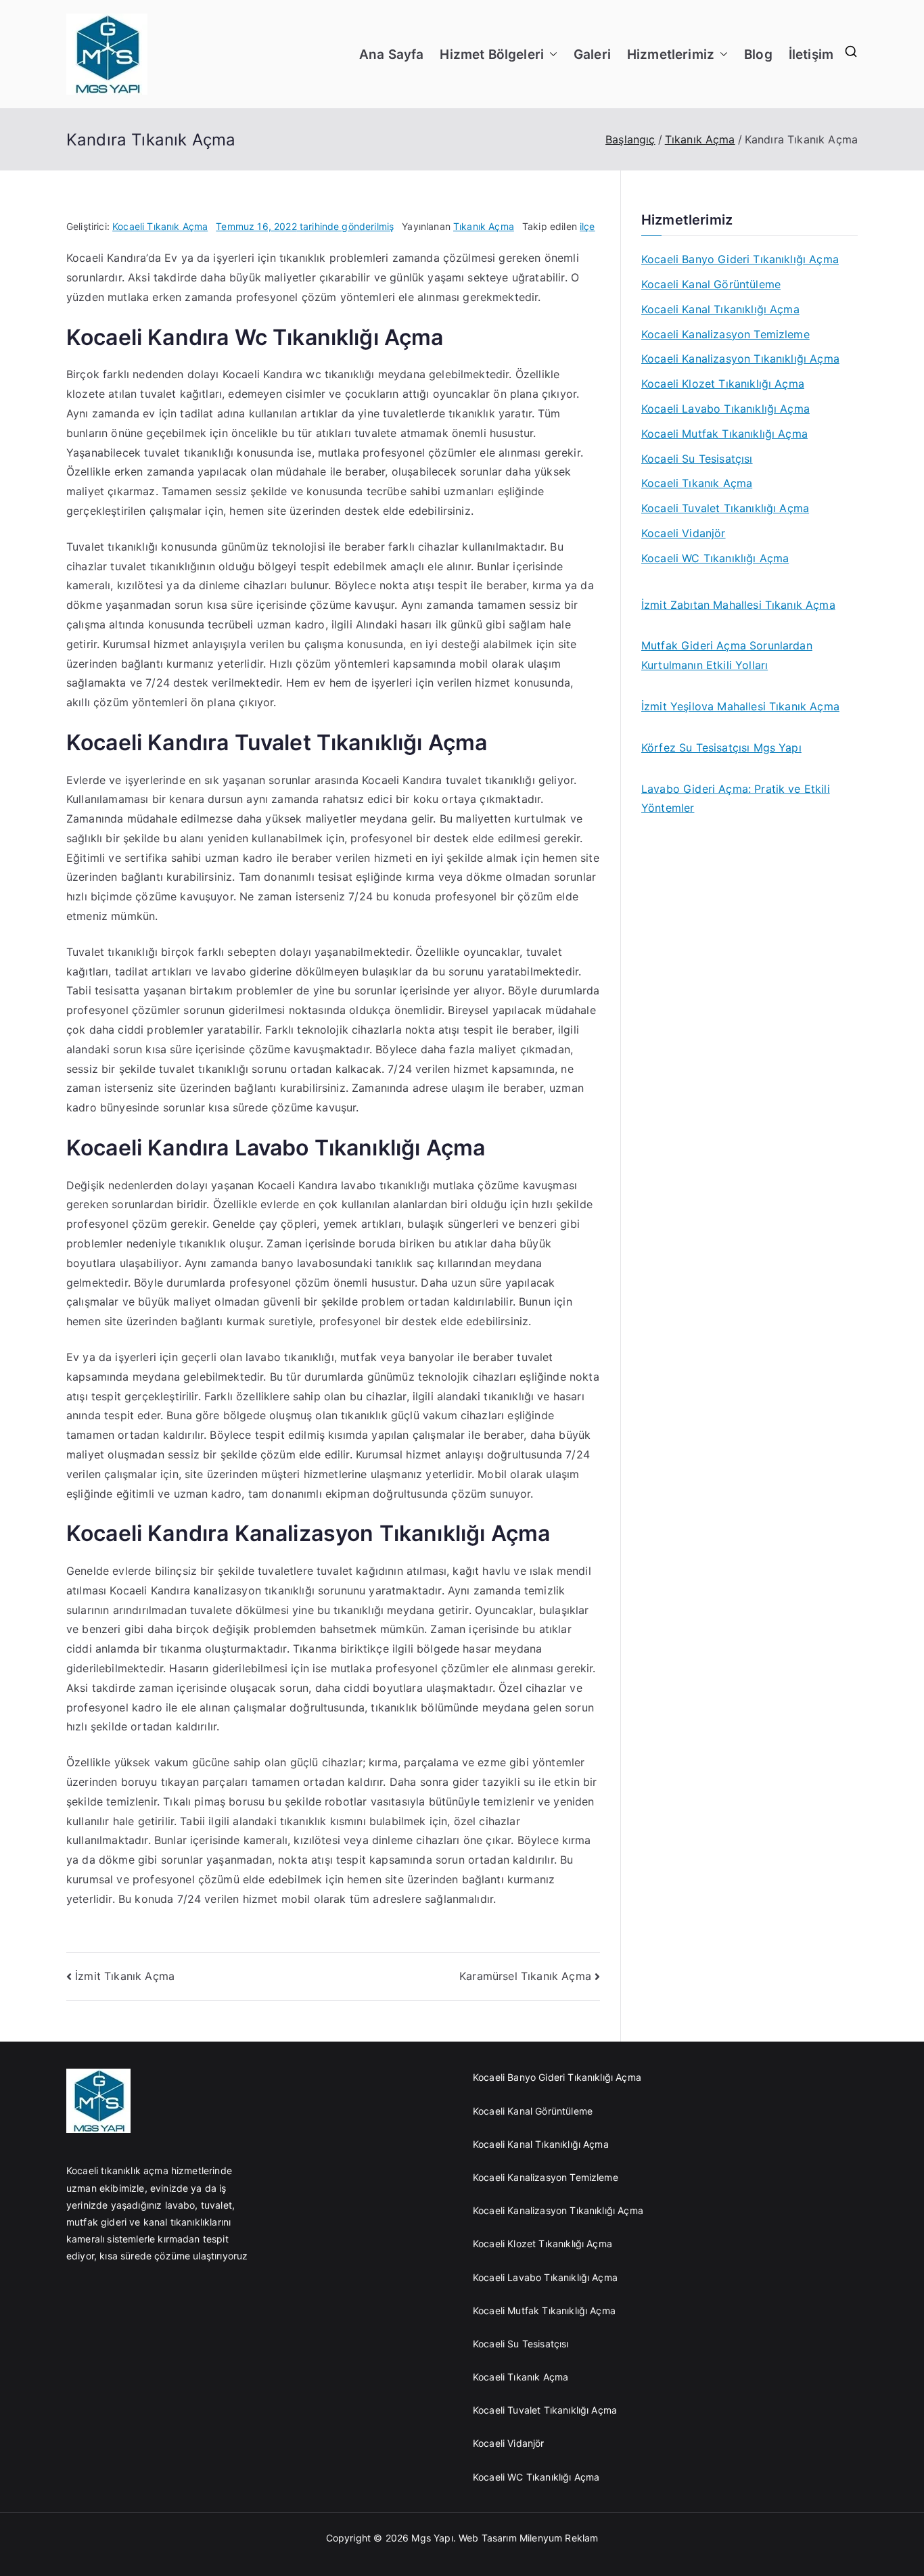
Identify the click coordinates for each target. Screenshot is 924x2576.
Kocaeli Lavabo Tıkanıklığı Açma (725, 409)
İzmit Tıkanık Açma (125, 1976)
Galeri (592, 54)
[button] (551, 54)
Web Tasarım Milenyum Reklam (530, 2538)
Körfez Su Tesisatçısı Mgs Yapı (721, 747)
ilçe (587, 226)
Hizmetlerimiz (671, 54)
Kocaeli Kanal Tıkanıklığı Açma (720, 309)
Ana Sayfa (391, 54)
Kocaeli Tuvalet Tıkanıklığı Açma (725, 508)
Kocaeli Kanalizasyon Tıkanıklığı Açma (740, 359)
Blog (758, 54)
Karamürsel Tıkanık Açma (525, 1976)
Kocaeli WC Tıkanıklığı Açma (715, 558)
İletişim (811, 54)
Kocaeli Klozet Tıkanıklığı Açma (723, 384)
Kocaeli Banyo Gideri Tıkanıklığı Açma (740, 259)
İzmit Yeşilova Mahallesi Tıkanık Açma (740, 706)
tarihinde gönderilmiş (305, 226)
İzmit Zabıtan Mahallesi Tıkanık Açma (738, 605)
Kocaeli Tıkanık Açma (160, 226)
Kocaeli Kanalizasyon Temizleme (725, 334)
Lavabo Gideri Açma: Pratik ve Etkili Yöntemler (736, 799)
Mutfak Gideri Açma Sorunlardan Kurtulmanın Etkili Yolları (727, 655)
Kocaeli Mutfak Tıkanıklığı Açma (724, 434)
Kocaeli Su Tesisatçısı (697, 459)
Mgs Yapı (432, 2538)
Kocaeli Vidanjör (684, 533)
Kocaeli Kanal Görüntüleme (711, 284)
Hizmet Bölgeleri (492, 54)
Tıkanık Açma (484, 226)
